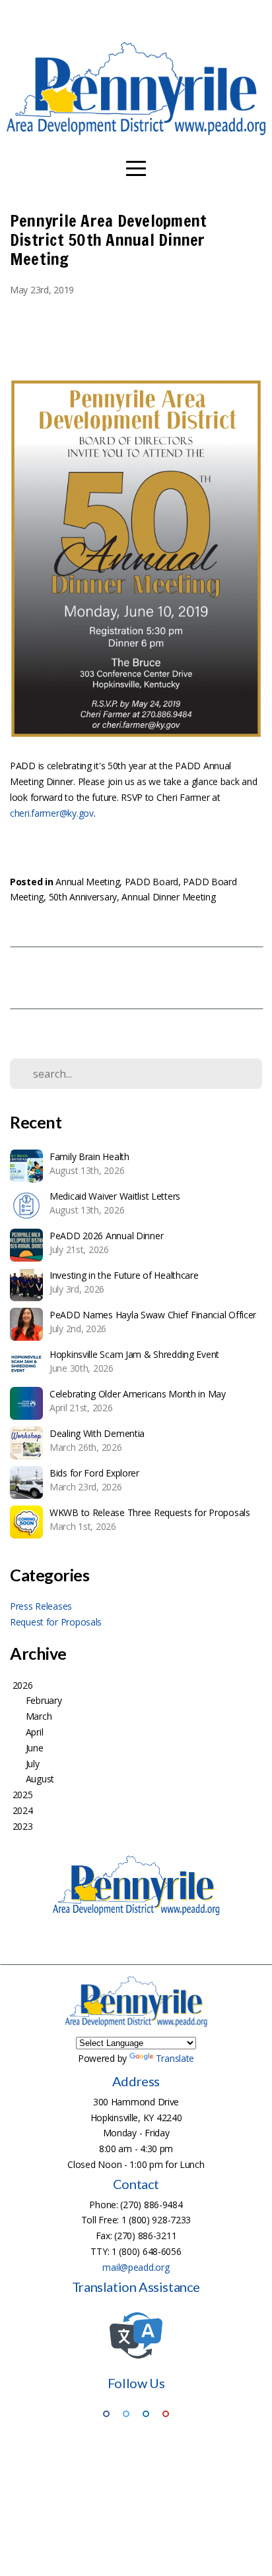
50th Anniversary (83, 897)
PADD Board (152, 882)
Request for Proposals (56, 1622)
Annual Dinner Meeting (168, 897)
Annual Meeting (87, 882)
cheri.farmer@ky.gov (52, 813)
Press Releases (41, 1606)
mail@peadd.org (136, 2267)
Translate (175, 2058)
